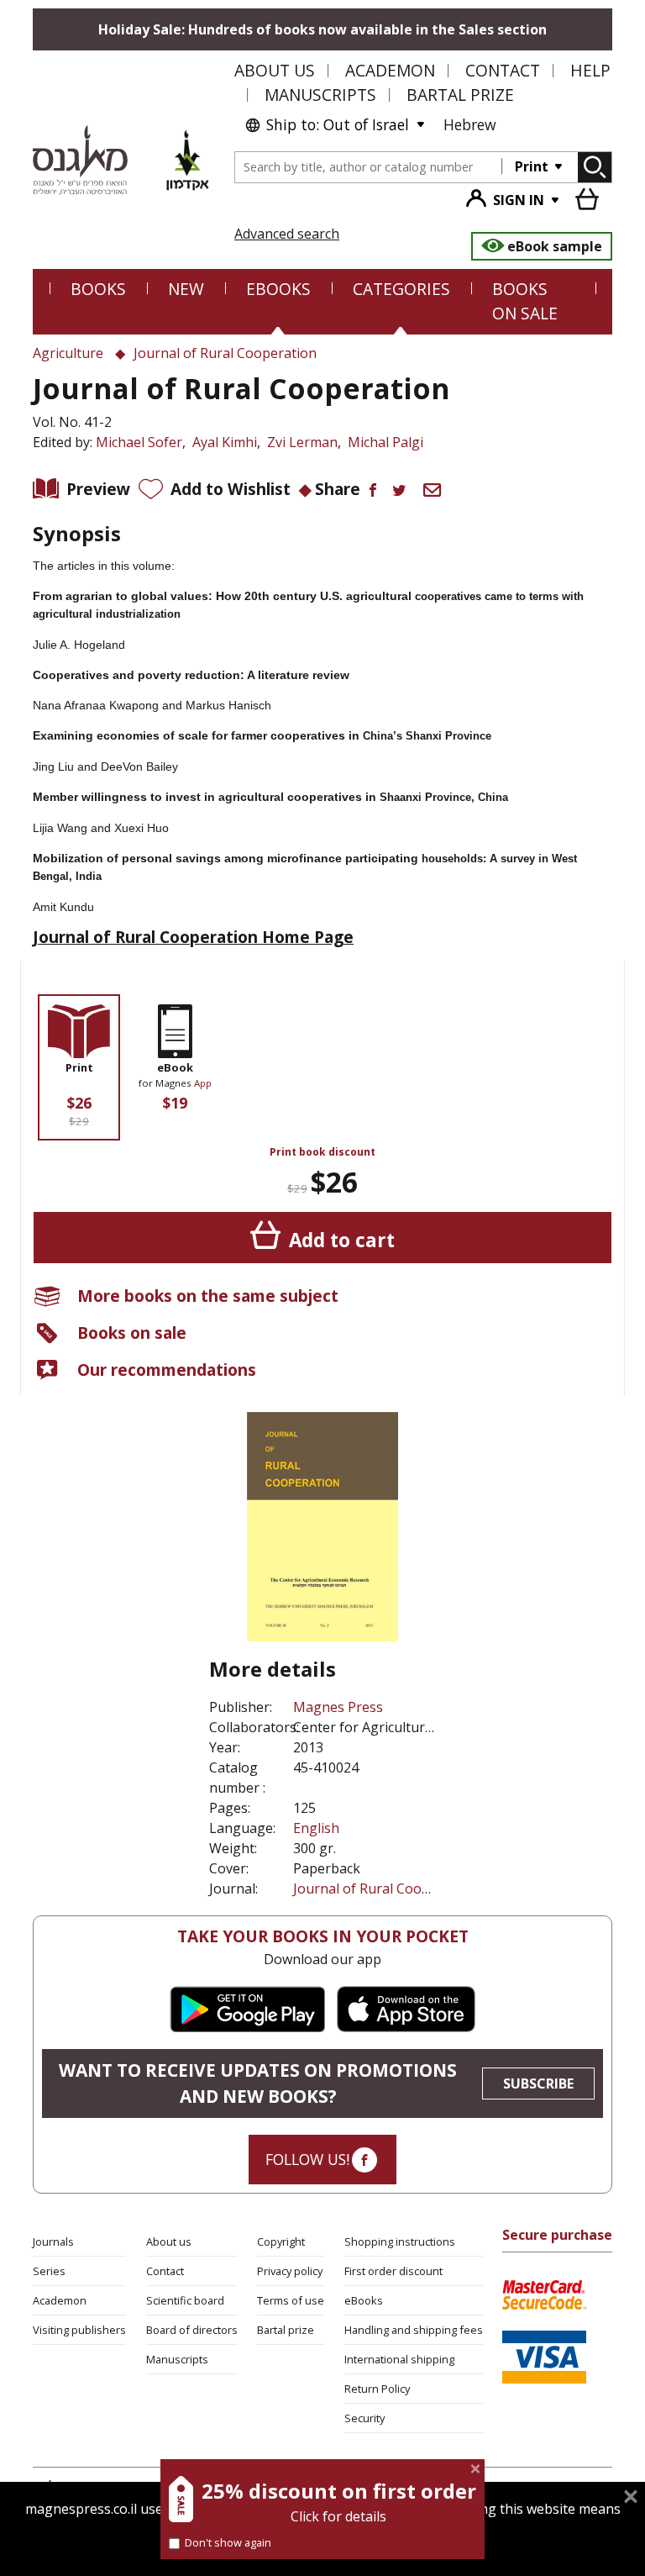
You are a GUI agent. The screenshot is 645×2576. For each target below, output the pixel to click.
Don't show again (228, 2542)
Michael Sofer (139, 442)
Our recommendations (167, 1370)
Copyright (281, 2241)
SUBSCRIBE (538, 2083)
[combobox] (369, 168)
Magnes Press (338, 1707)
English (316, 1828)
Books (98, 289)
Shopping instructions (400, 2241)
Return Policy (377, 2389)
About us (275, 70)
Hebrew (470, 124)
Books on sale (132, 1333)
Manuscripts (320, 95)
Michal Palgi (385, 442)
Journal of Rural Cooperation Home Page (193, 937)
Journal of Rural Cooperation (385, 1889)
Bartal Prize (460, 95)
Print (533, 166)
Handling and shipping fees (414, 2330)
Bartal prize (286, 2330)
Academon (390, 70)
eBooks (278, 289)
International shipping (399, 2359)
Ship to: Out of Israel (338, 124)
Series (49, 2271)
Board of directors (192, 2330)
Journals (53, 2241)
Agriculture (68, 353)
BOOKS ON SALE (525, 301)
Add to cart (342, 1240)
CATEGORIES (401, 289)
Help (590, 70)
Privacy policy (290, 2271)
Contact (503, 70)
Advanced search (287, 234)
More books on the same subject (208, 1296)
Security (364, 2418)
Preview (98, 489)
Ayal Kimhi (225, 442)
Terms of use (291, 2300)
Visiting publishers (79, 2330)
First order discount (393, 2271)
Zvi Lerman (302, 442)
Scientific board (185, 2300)
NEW (186, 289)
